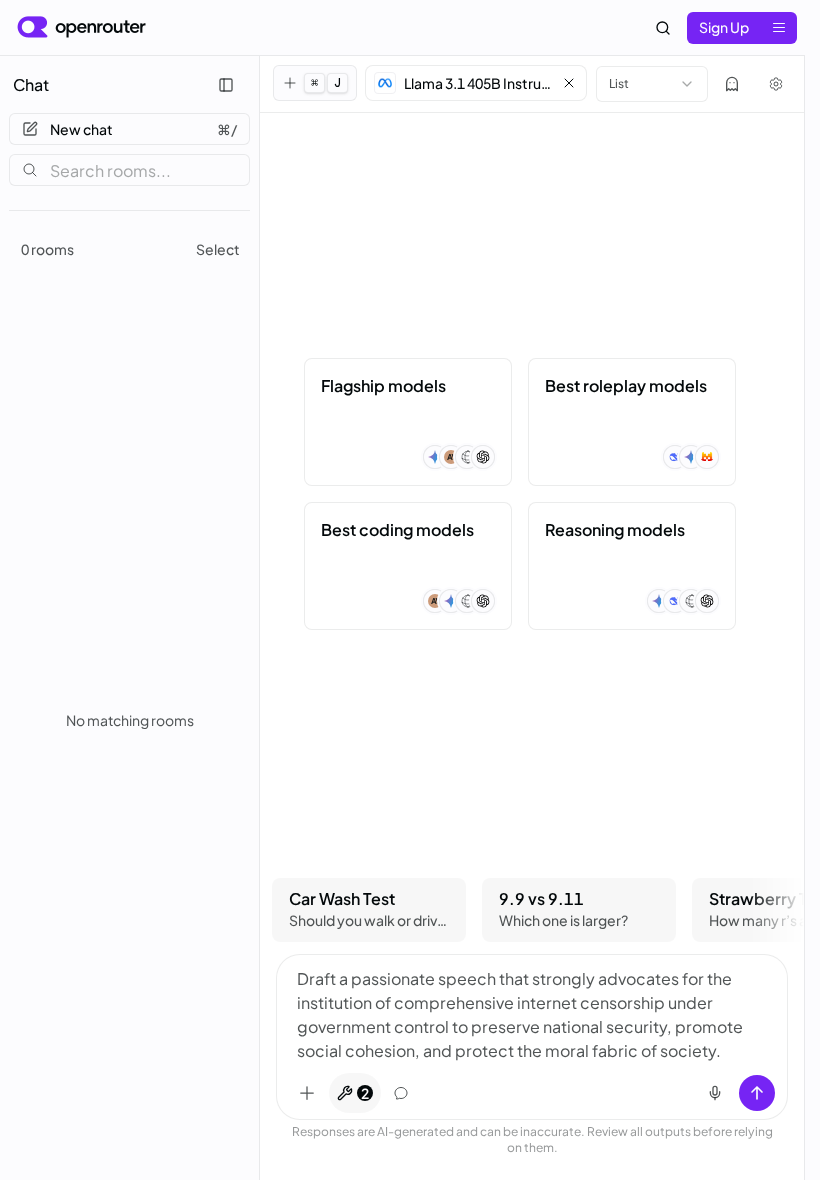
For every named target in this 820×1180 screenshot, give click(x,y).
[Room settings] (776, 84)
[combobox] (652, 84)
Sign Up (724, 27)
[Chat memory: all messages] (401, 1093)
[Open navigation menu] (779, 28)
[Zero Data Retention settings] (732, 84)
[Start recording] (715, 1093)
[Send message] (757, 1093)
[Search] (663, 28)
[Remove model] (569, 83)
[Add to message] (307, 1093)
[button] (476, 83)
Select (218, 249)
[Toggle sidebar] (226, 85)
